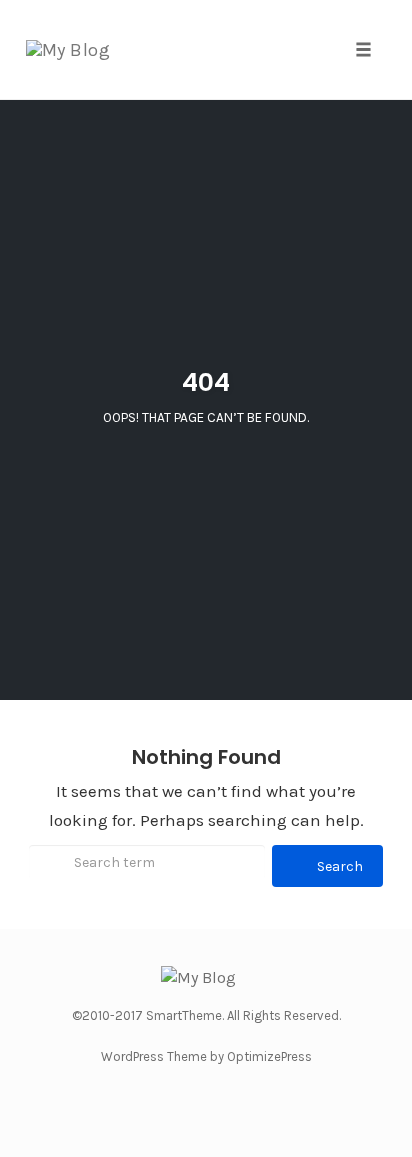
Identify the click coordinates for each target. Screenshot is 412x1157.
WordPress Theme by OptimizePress (206, 1056)
